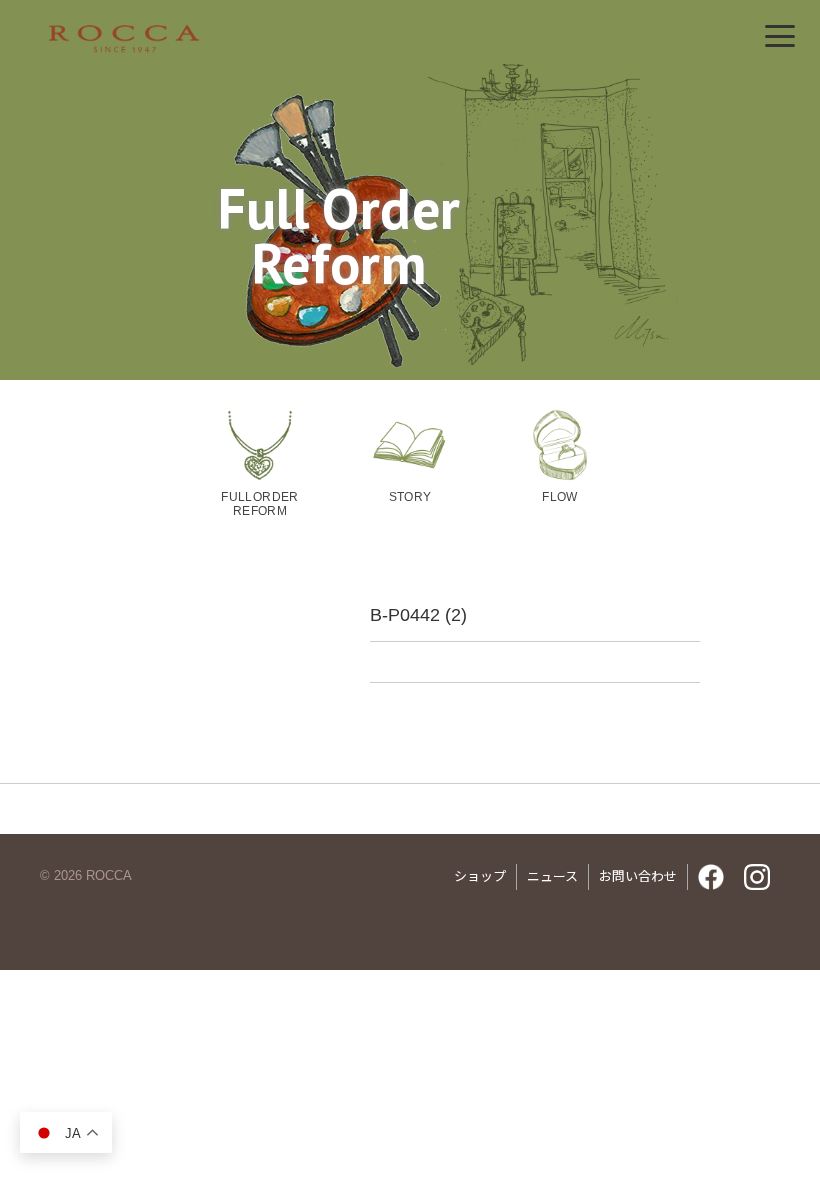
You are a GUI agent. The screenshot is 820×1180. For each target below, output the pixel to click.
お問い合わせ (638, 876)
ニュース (552, 876)
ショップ (480, 876)
